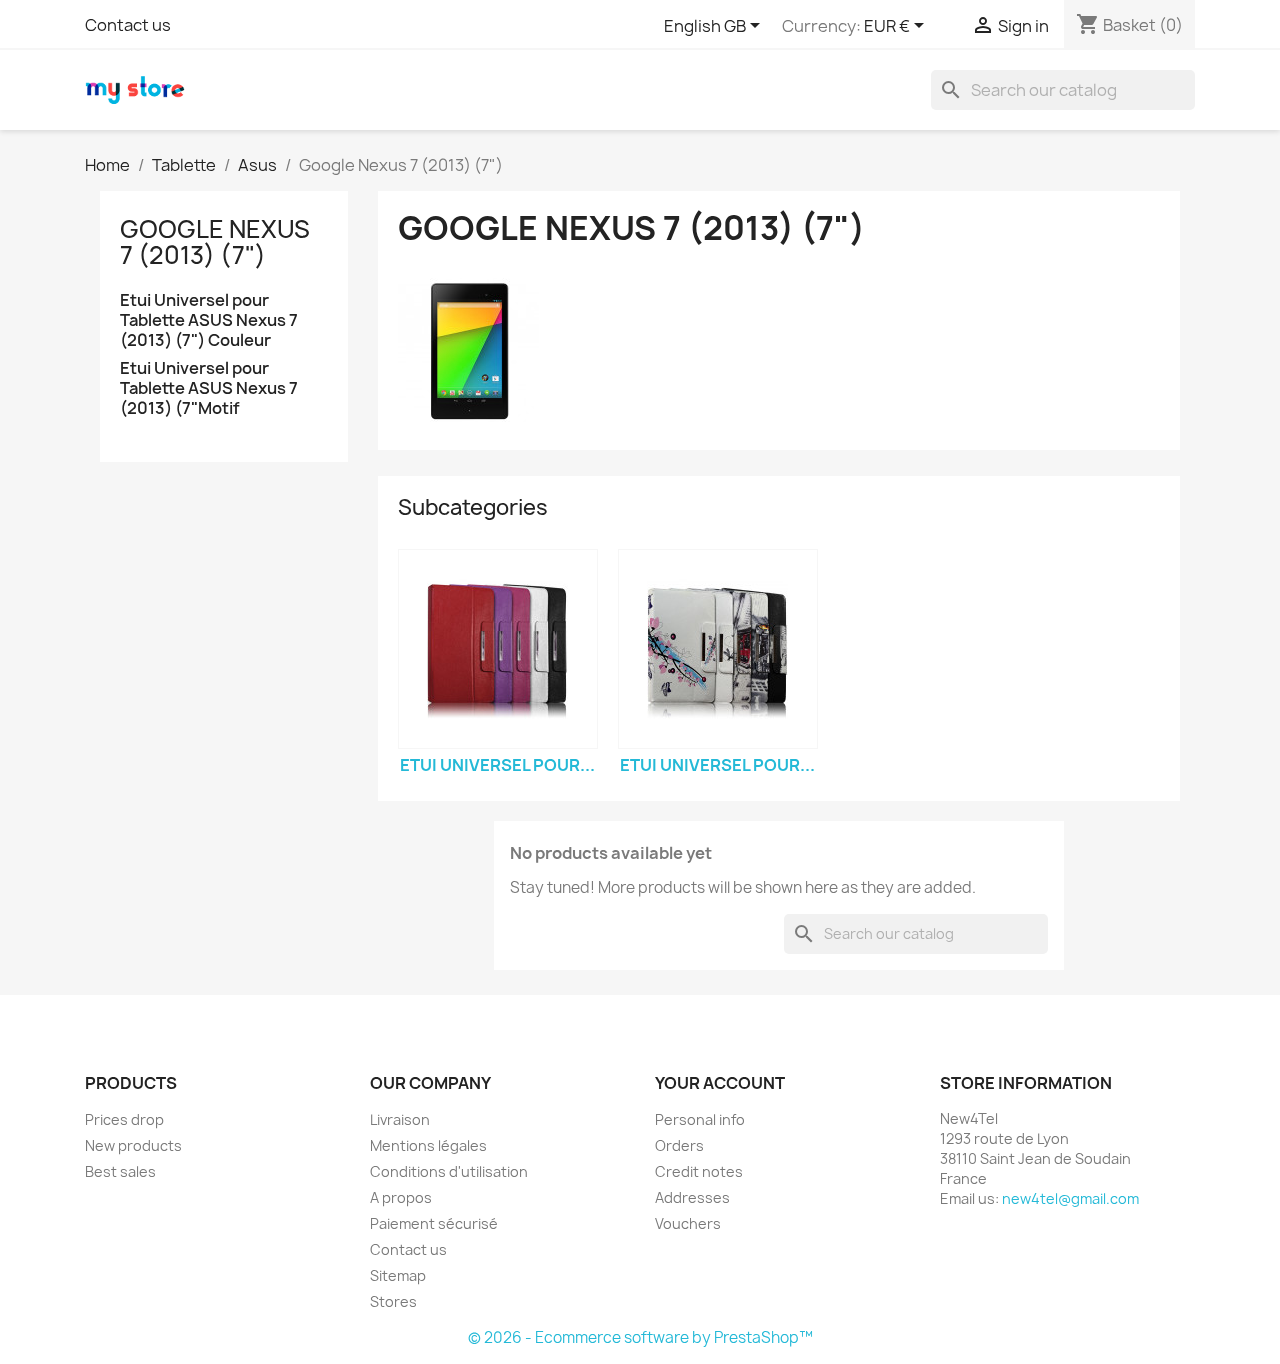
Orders (679, 1145)
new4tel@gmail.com (1070, 1198)
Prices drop (124, 1119)
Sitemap (398, 1275)
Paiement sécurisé (434, 1223)
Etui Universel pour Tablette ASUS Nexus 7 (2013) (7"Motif (209, 388)
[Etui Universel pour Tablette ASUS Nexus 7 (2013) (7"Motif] (718, 649)
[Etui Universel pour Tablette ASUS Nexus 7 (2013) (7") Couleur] (498, 649)
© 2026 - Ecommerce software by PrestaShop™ (640, 1337)
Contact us (128, 25)
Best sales (120, 1171)
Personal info (700, 1119)
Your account (720, 1083)
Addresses (692, 1197)
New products (133, 1145)
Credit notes (699, 1171)
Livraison (400, 1119)
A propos (401, 1197)
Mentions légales (428, 1145)
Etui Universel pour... (497, 765)
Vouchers (688, 1223)
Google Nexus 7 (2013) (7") (215, 242)
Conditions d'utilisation (449, 1171)
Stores (393, 1301)
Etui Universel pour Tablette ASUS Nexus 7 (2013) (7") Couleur (209, 320)
